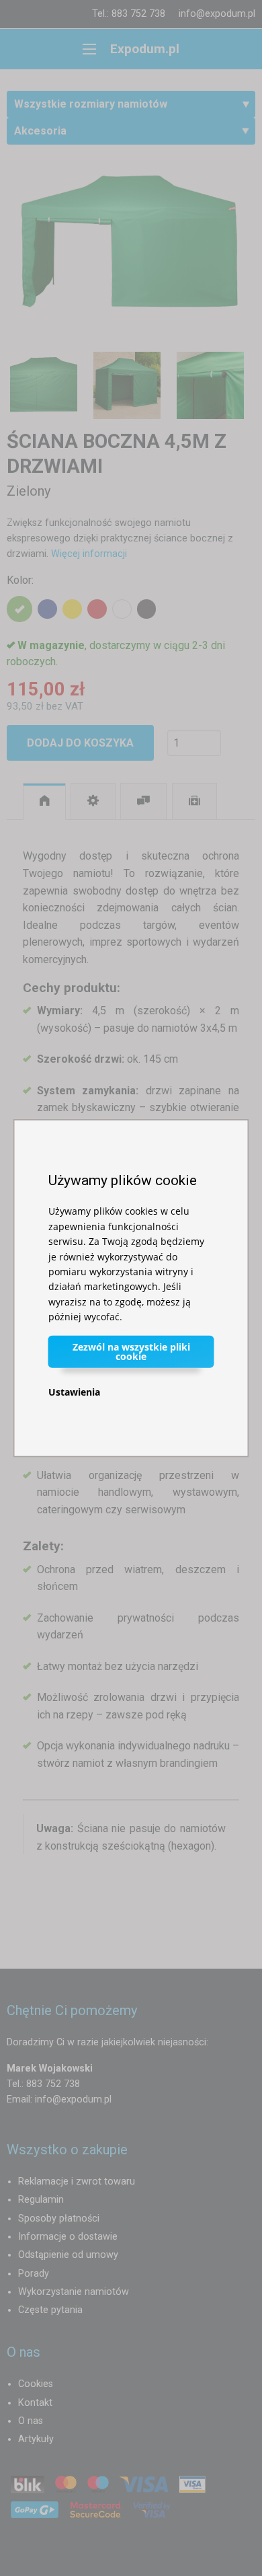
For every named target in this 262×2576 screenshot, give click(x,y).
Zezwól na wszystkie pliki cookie (131, 1351)
